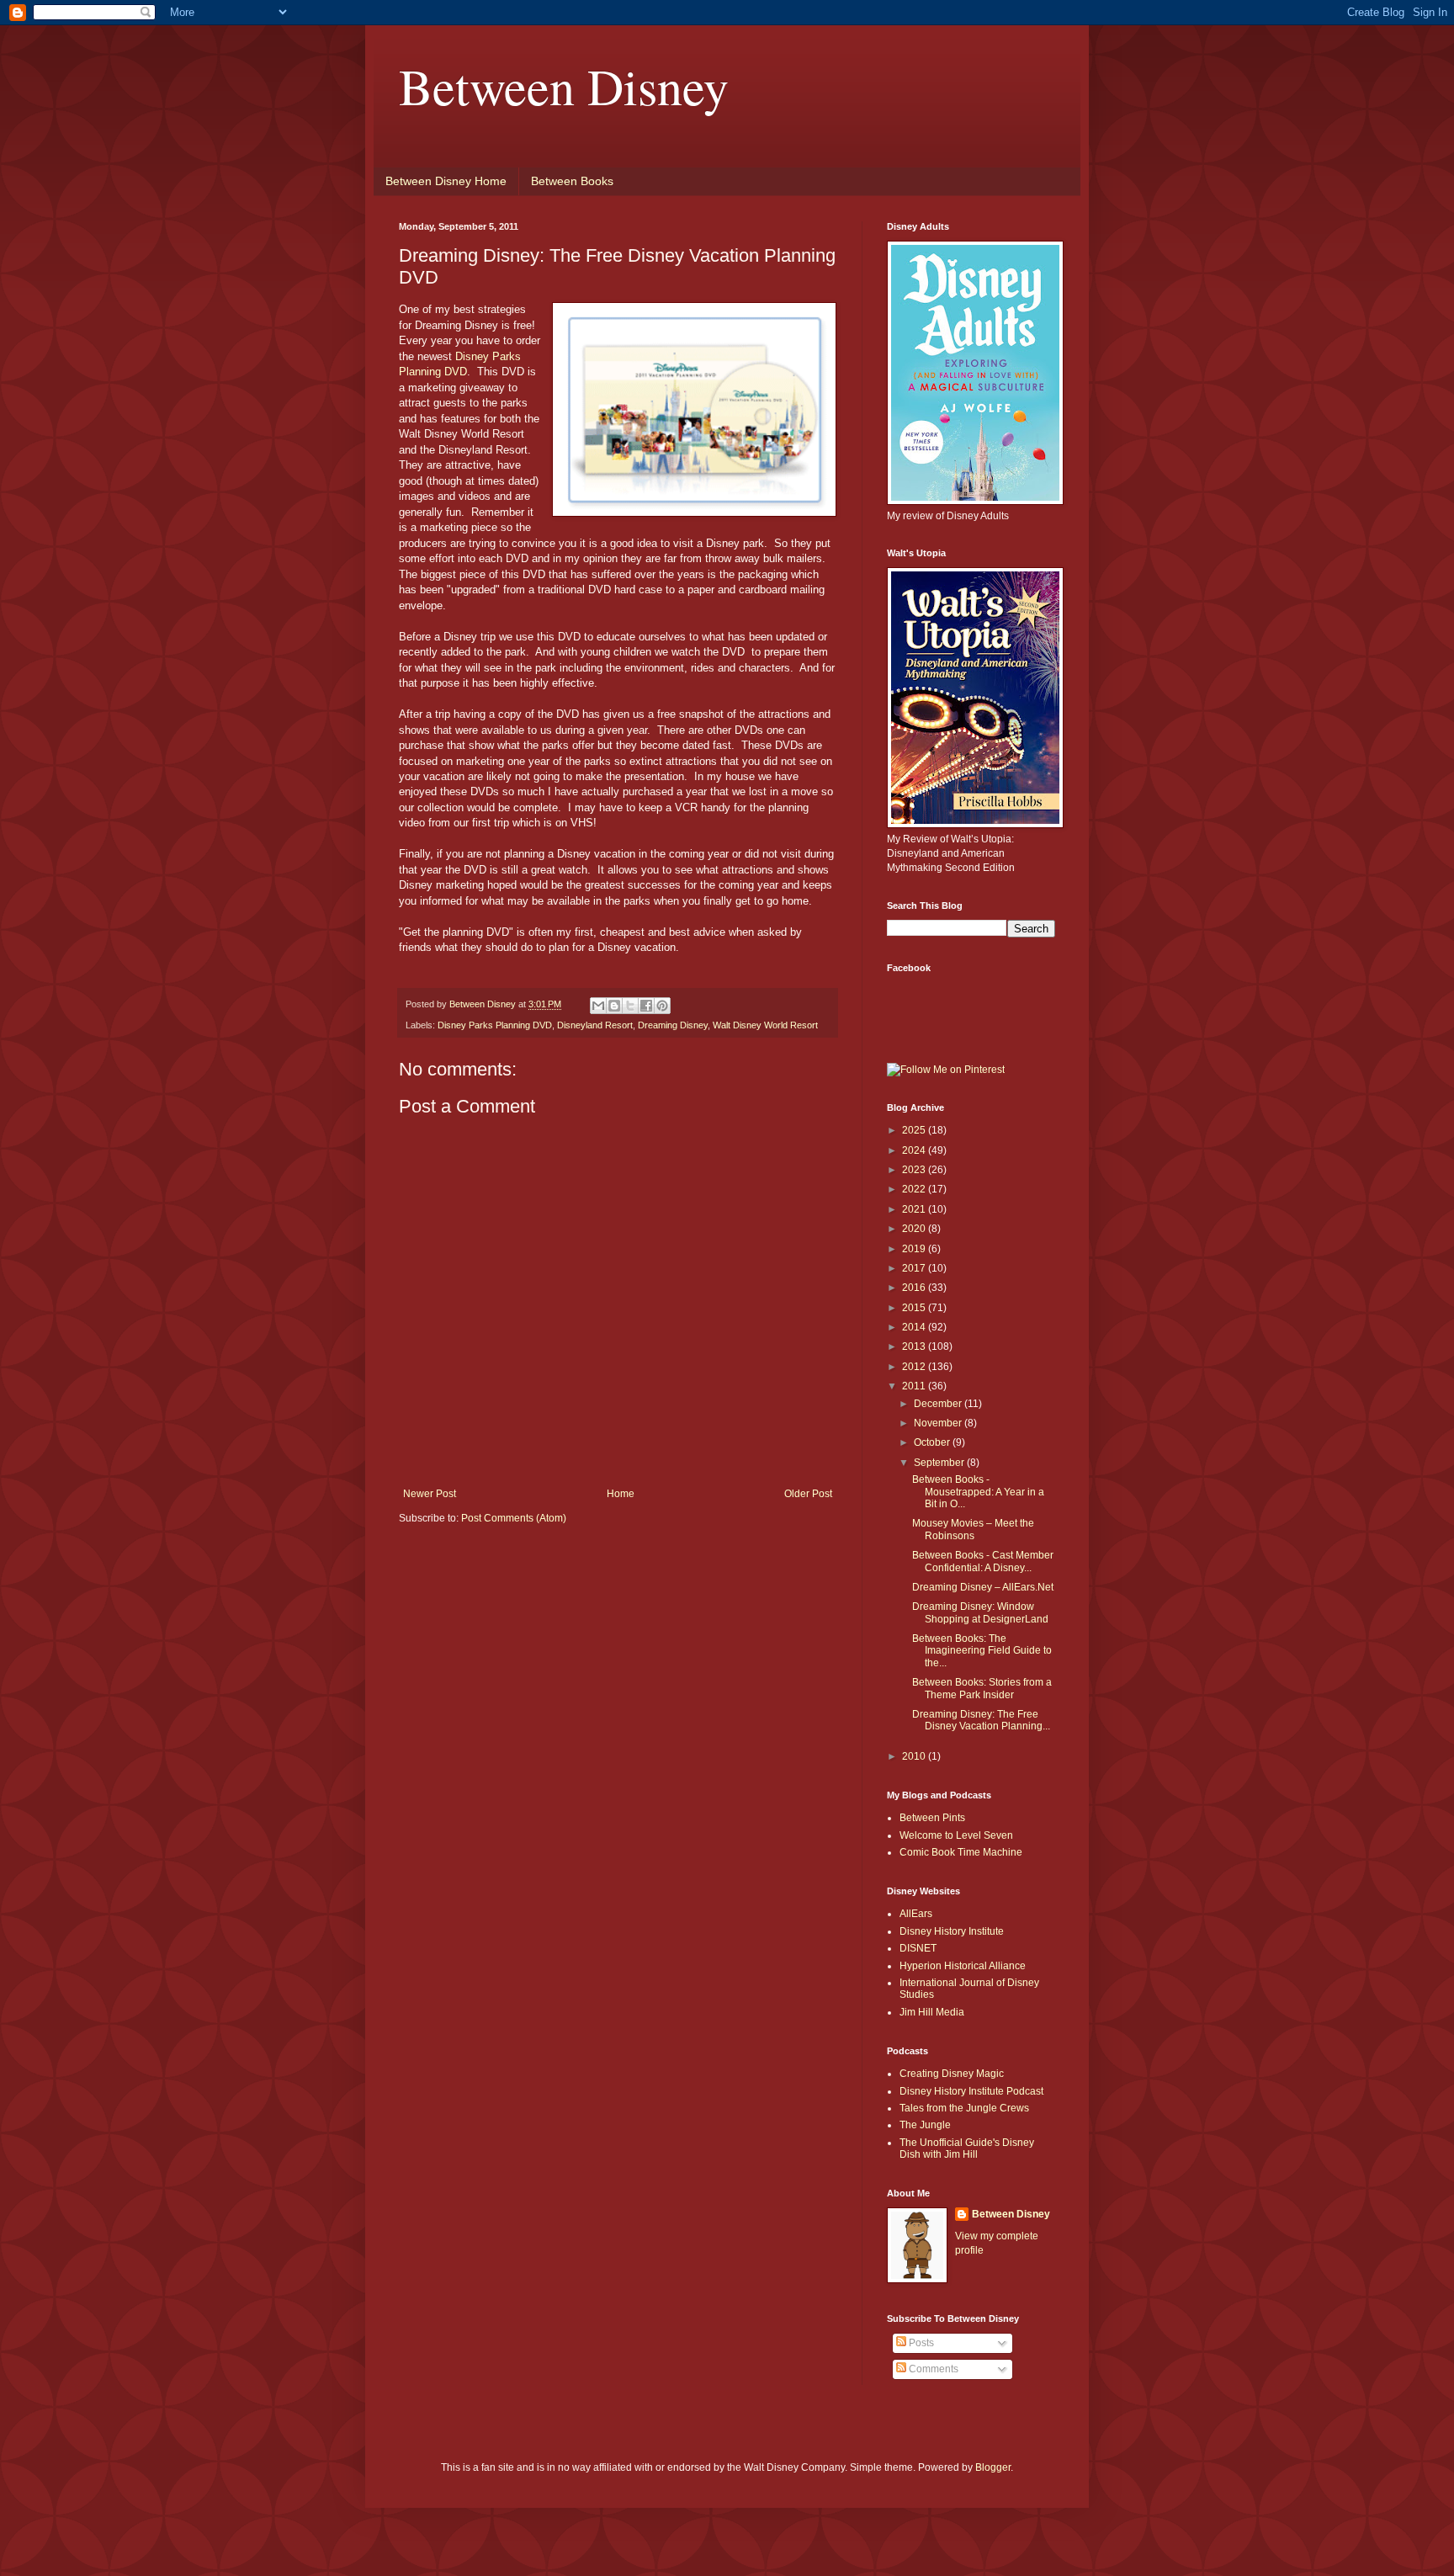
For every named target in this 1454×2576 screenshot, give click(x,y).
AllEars (916, 1914)
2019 (915, 1249)
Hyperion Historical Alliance (963, 1966)
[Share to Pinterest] (662, 1006)
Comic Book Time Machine (961, 1852)
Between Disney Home (446, 181)
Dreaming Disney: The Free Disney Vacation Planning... (981, 1720)
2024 (915, 1150)
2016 (915, 1288)
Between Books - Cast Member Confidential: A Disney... (983, 1561)
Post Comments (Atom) (514, 1518)
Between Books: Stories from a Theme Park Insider (982, 1688)
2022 (915, 1189)
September (940, 1463)
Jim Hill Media (932, 2012)
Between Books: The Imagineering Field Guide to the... (982, 1651)
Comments (932, 2369)
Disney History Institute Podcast (971, 2091)
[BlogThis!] (614, 1006)
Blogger (993, 2467)
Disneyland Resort (595, 1025)
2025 (915, 1130)
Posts (920, 2343)
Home (621, 1494)
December (939, 1404)
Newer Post (430, 1494)
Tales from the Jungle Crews (964, 2108)
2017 (915, 1268)
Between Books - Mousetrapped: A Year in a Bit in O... (978, 1492)
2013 (915, 1346)
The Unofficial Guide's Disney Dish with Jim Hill (967, 2148)
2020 (915, 1229)
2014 (915, 1327)
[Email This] (598, 1006)
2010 (915, 1756)
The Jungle (925, 2125)
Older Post (808, 1494)
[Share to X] (630, 1006)
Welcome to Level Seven (956, 1835)
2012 (915, 1367)
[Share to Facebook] (646, 1006)
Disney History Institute (952, 1931)
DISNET (918, 1948)
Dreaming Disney (673, 1025)
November (939, 1423)
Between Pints (932, 1818)
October (933, 1442)
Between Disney (564, 86)
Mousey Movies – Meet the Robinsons (973, 1529)
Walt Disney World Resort (765, 1025)
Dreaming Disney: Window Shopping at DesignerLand (980, 1612)
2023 (915, 1170)
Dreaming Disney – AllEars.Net (983, 1587)
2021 (915, 1209)
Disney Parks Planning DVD (495, 1025)
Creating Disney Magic (952, 2074)
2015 (915, 1308)
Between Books (572, 181)
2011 (915, 1386)
